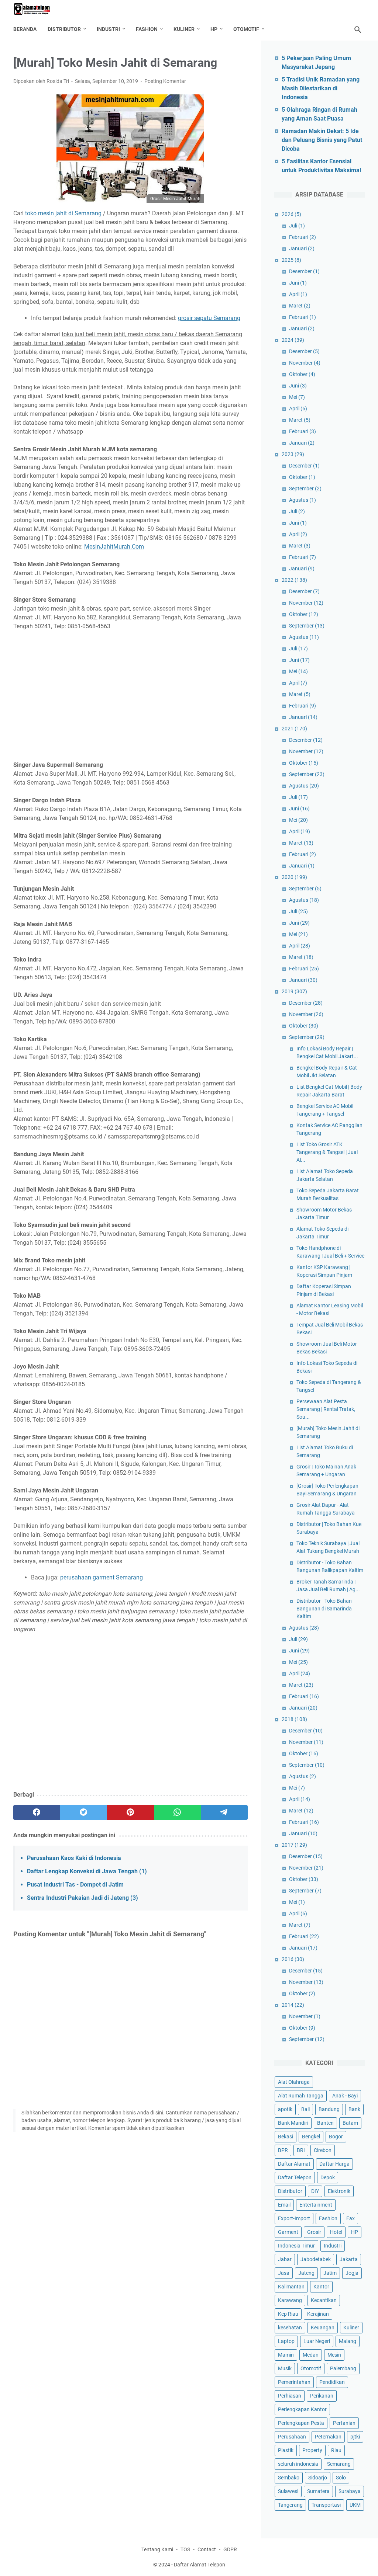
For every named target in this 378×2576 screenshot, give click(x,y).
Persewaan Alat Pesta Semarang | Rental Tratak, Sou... (326, 1409)
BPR (283, 2150)
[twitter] (84, 1812)
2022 (294, 580)
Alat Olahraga (294, 2082)
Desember (304, 271)
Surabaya (350, 2491)
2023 (293, 454)
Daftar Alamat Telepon (200, 2565)
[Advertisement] (130, 691)
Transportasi (326, 2505)
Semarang (339, 2464)
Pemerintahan (294, 2382)
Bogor (336, 2137)
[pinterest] (130, 1812)
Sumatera (318, 2491)
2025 (291, 260)
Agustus (303, 500)
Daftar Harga (334, 2164)
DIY (315, 2191)
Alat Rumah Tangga (301, 2096)
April (298, 294)
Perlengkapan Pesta (301, 2423)
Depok (328, 2177)
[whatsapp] (177, 1812)
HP (214, 29)
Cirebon (323, 2150)
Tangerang (290, 2505)
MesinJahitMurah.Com (114, 547)
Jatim (330, 2273)
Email (284, 2205)
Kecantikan (324, 2300)
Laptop (286, 2341)
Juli (297, 226)
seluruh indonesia (298, 2464)
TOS (185, 2549)
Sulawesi (288, 2491)
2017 (294, 1845)
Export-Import (294, 2218)
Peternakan (328, 2437)
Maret (300, 306)
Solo (341, 2478)
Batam (350, 2123)
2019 (294, 991)
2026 (291, 214)
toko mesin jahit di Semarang (63, 213)
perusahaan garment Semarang (102, 1577)
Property (312, 2450)
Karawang (290, 2300)
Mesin (334, 2355)
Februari (303, 237)
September (305, 489)
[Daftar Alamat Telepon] (37, 9)
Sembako (289, 2478)
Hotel (336, 2232)
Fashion (147, 29)
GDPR (230, 2549)
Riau (336, 2450)
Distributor (64, 29)
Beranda (25, 29)
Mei (297, 397)
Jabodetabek (316, 2259)
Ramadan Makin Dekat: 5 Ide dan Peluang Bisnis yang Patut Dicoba (322, 140)
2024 (293, 340)
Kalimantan (291, 2287)
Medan (311, 2355)
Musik (285, 2368)
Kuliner (184, 29)
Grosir (314, 2232)
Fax (350, 2218)
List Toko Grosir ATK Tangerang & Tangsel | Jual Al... (327, 1152)
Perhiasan (290, 2396)
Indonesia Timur (296, 2246)
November (305, 363)
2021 (294, 729)
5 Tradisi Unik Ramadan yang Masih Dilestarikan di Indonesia (321, 88)
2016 (293, 1959)
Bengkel (311, 2137)
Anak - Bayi (345, 2096)
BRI (301, 2150)
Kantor (321, 2287)
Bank (354, 2109)
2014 (293, 2005)
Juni (298, 283)
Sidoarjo (318, 2478)
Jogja (352, 2273)
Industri (108, 29)
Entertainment (316, 2205)
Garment (288, 2232)
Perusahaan (292, 2437)
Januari (302, 248)
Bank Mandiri (293, 2123)
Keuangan (323, 2328)
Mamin (286, 2355)
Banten (325, 2123)
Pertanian (344, 2423)
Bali (305, 2109)
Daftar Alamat (294, 2164)
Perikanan (322, 2396)
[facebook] (37, 1812)
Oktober (302, 374)
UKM (355, 2505)
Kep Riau (288, 2314)
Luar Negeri (317, 2341)
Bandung (329, 2109)
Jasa (284, 2273)
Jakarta (349, 2259)
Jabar (285, 2259)
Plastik (286, 2450)
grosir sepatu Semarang (209, 318)
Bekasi (286, 2137)
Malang (348, 2341)
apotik (285, 2109)
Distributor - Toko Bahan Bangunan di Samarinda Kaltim (324, 1609)
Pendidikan (332, 2382)
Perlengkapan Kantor (302, 2409)
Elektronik (339, 2191)
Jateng (306, 2273)
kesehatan (290, 2328)
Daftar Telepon (295, 2177)
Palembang (343, 2368)
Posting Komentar (165, 81)
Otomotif (246, 29)
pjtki (355, 2437)
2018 (294, 1719)
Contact (207, 2549)
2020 (294, 877)
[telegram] (224, 1812)
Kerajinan (318, 2314)
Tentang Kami (157, 2549)
